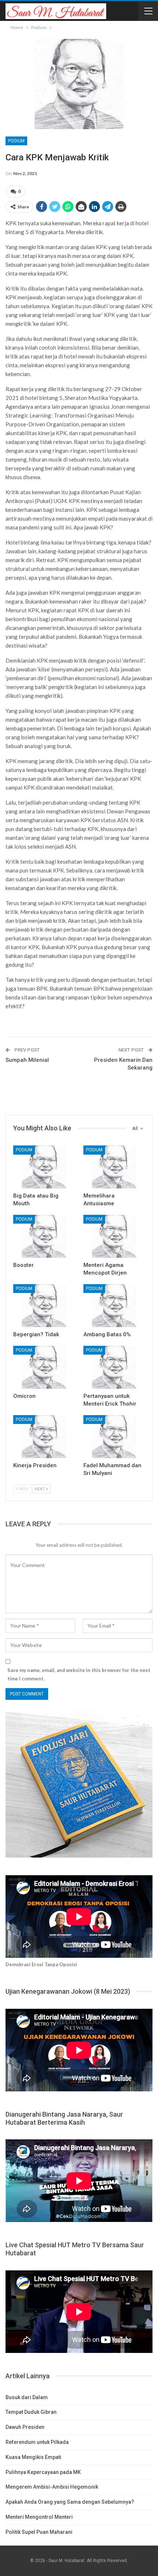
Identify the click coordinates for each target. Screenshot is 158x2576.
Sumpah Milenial (27, 1060)
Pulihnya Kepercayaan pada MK (43, 2472)
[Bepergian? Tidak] (44, 1306)
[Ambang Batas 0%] (114, 1306)
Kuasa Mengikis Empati (33, 2457)
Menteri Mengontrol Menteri (39, 2517)
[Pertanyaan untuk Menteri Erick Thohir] (114, 1367)
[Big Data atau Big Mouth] (44, 1167)
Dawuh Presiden (25, 2427)
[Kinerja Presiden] (44, 1437)
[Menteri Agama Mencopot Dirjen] (114, 1236)
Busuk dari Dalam (27, 2397)
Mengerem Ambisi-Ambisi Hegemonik (52, 2487)
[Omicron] (44, 1367)
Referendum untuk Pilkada (37, 2442)
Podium (16, 141)
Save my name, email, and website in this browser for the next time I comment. (79, 1674)
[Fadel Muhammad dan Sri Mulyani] (114, 1437)
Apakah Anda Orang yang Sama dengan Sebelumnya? (70, 2502)
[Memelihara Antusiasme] (114, 1167)
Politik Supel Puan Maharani (39, 2532)
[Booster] (44, 1236)
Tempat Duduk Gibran (31, 2412)
